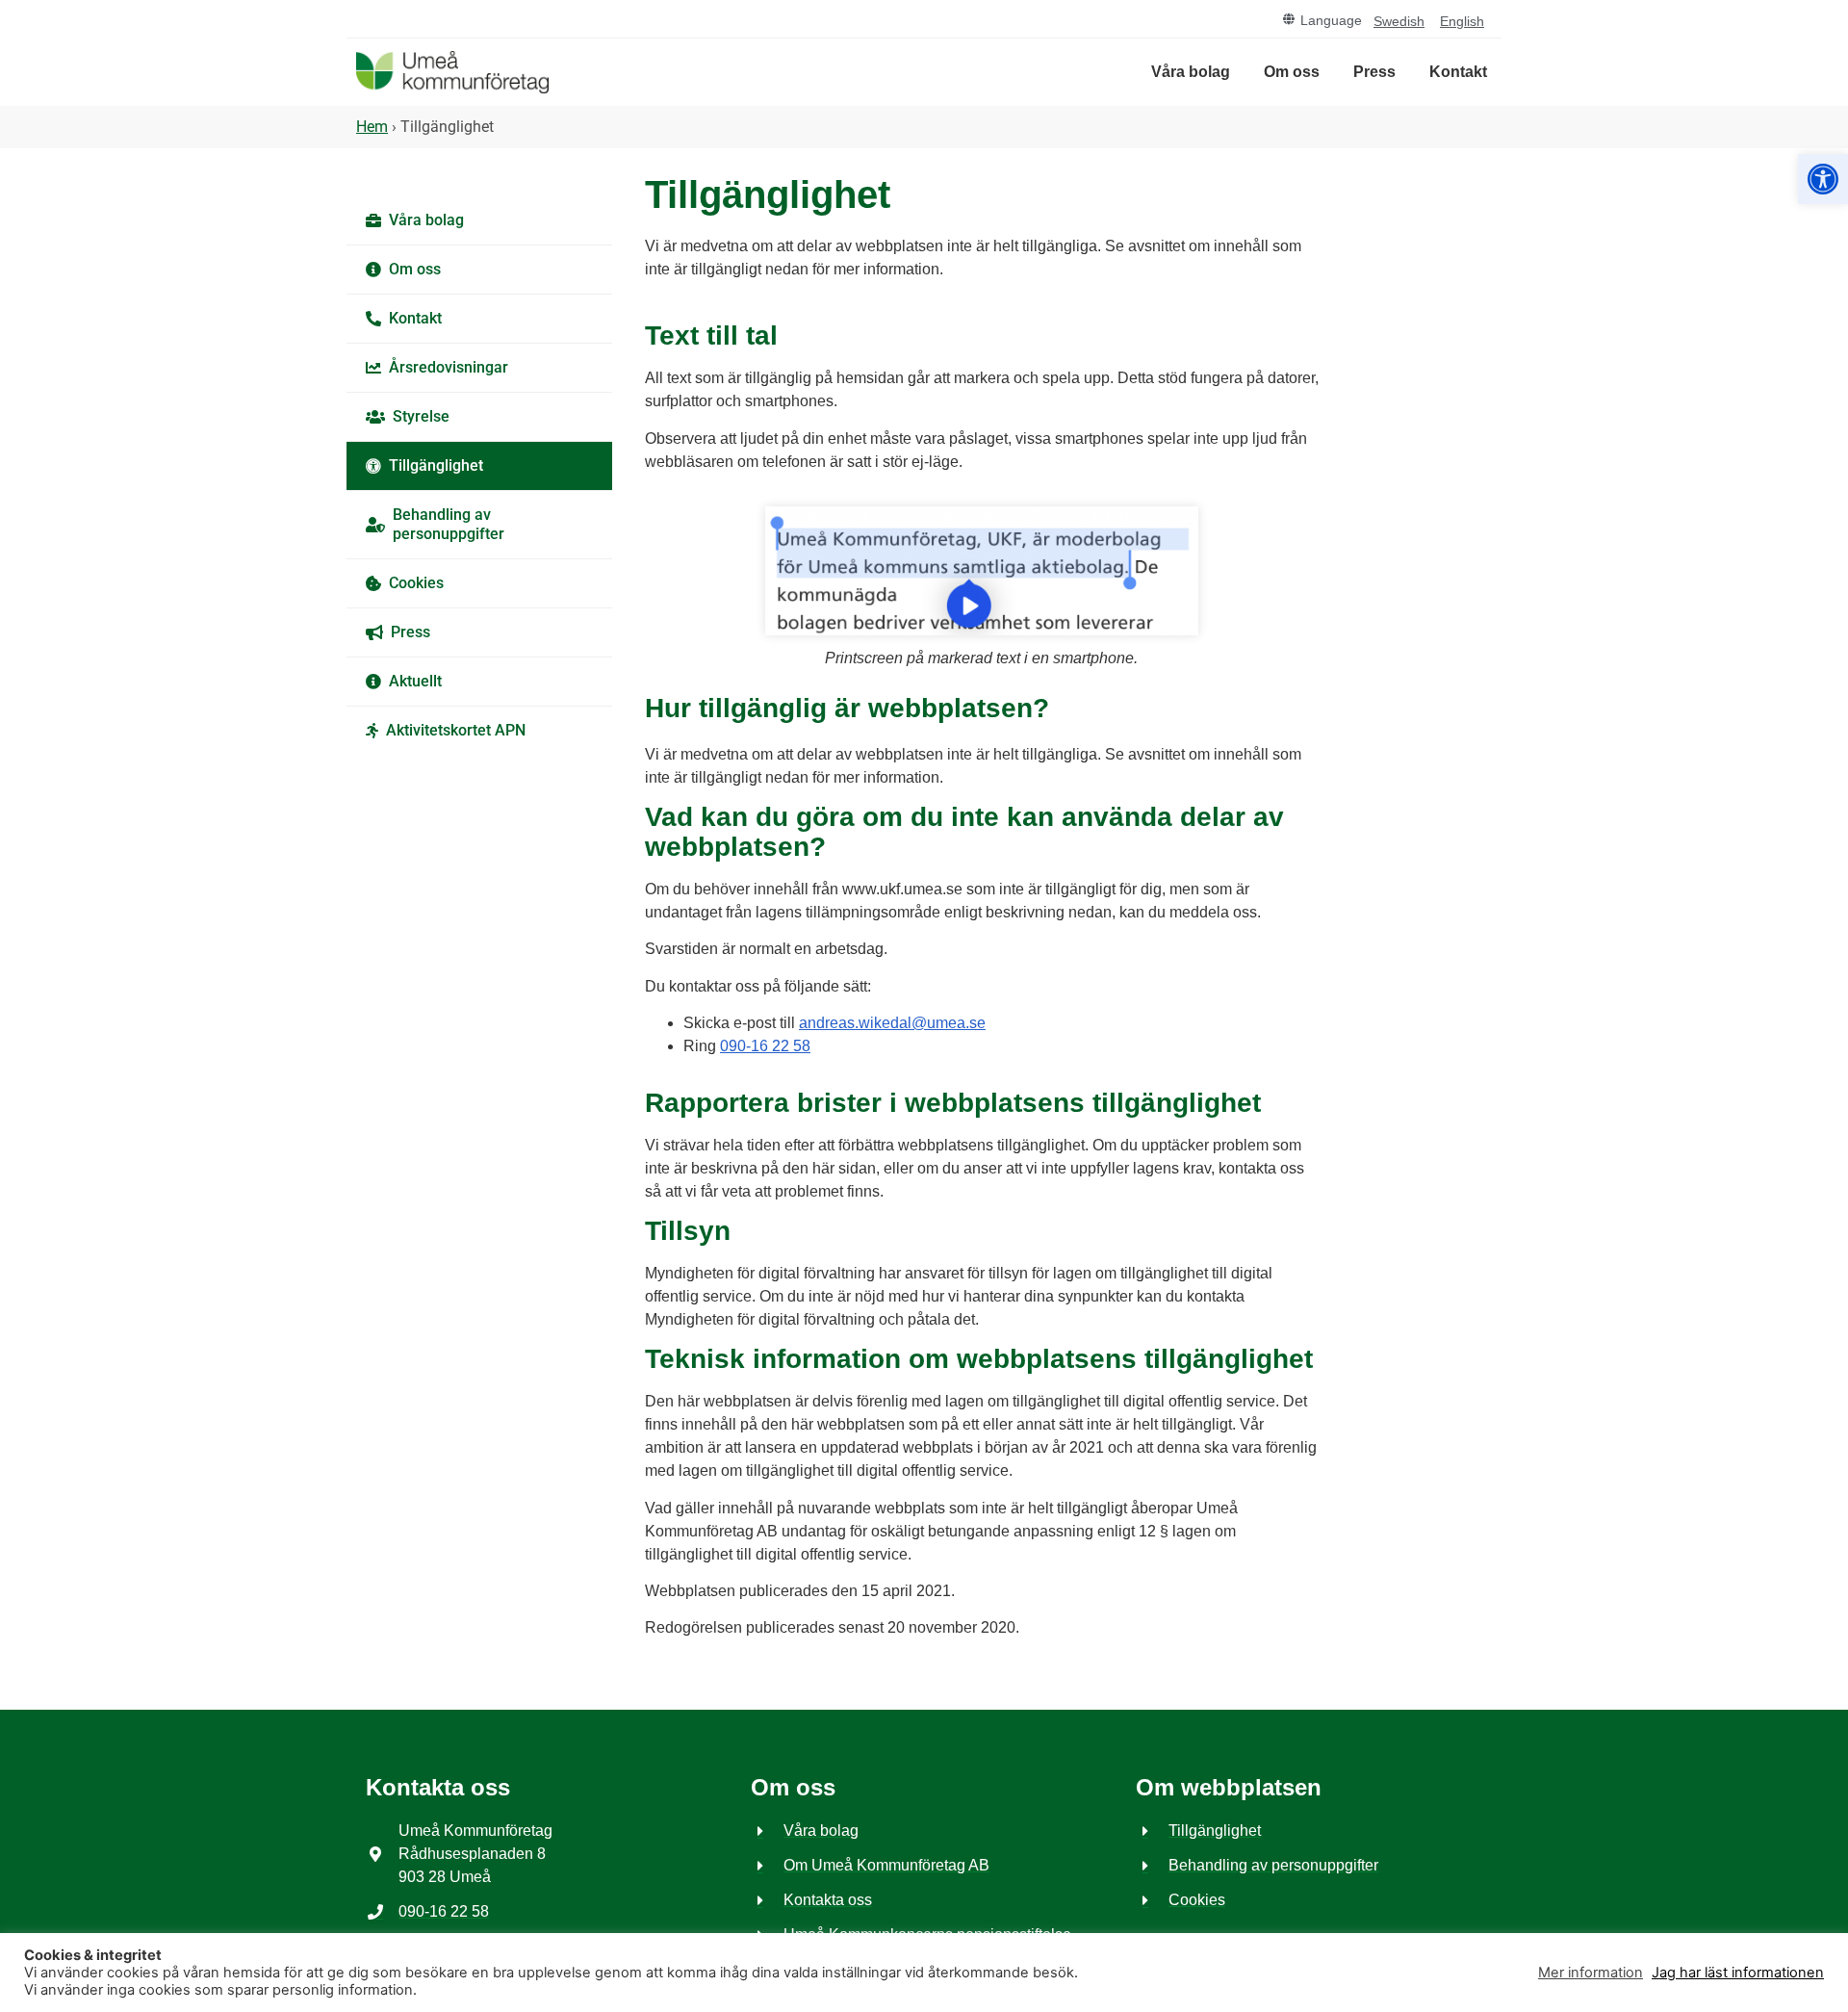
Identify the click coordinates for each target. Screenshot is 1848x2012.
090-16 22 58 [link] (765, 1046)
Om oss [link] (1292, 72)
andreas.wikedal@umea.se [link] (892, 1023)
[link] (1823, 179)
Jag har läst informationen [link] (1738, 1973)
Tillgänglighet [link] (436, 465)
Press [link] (1374, 72)
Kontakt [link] (1458, 72)
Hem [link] (372, 127)
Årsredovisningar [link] (449, 367)
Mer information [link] (1591, 1973)
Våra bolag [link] (1191, 72)
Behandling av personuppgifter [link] (449, 524)
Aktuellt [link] (415, 681)
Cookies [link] (416, 583)
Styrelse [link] (421, 416)
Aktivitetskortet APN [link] (456, 730)
